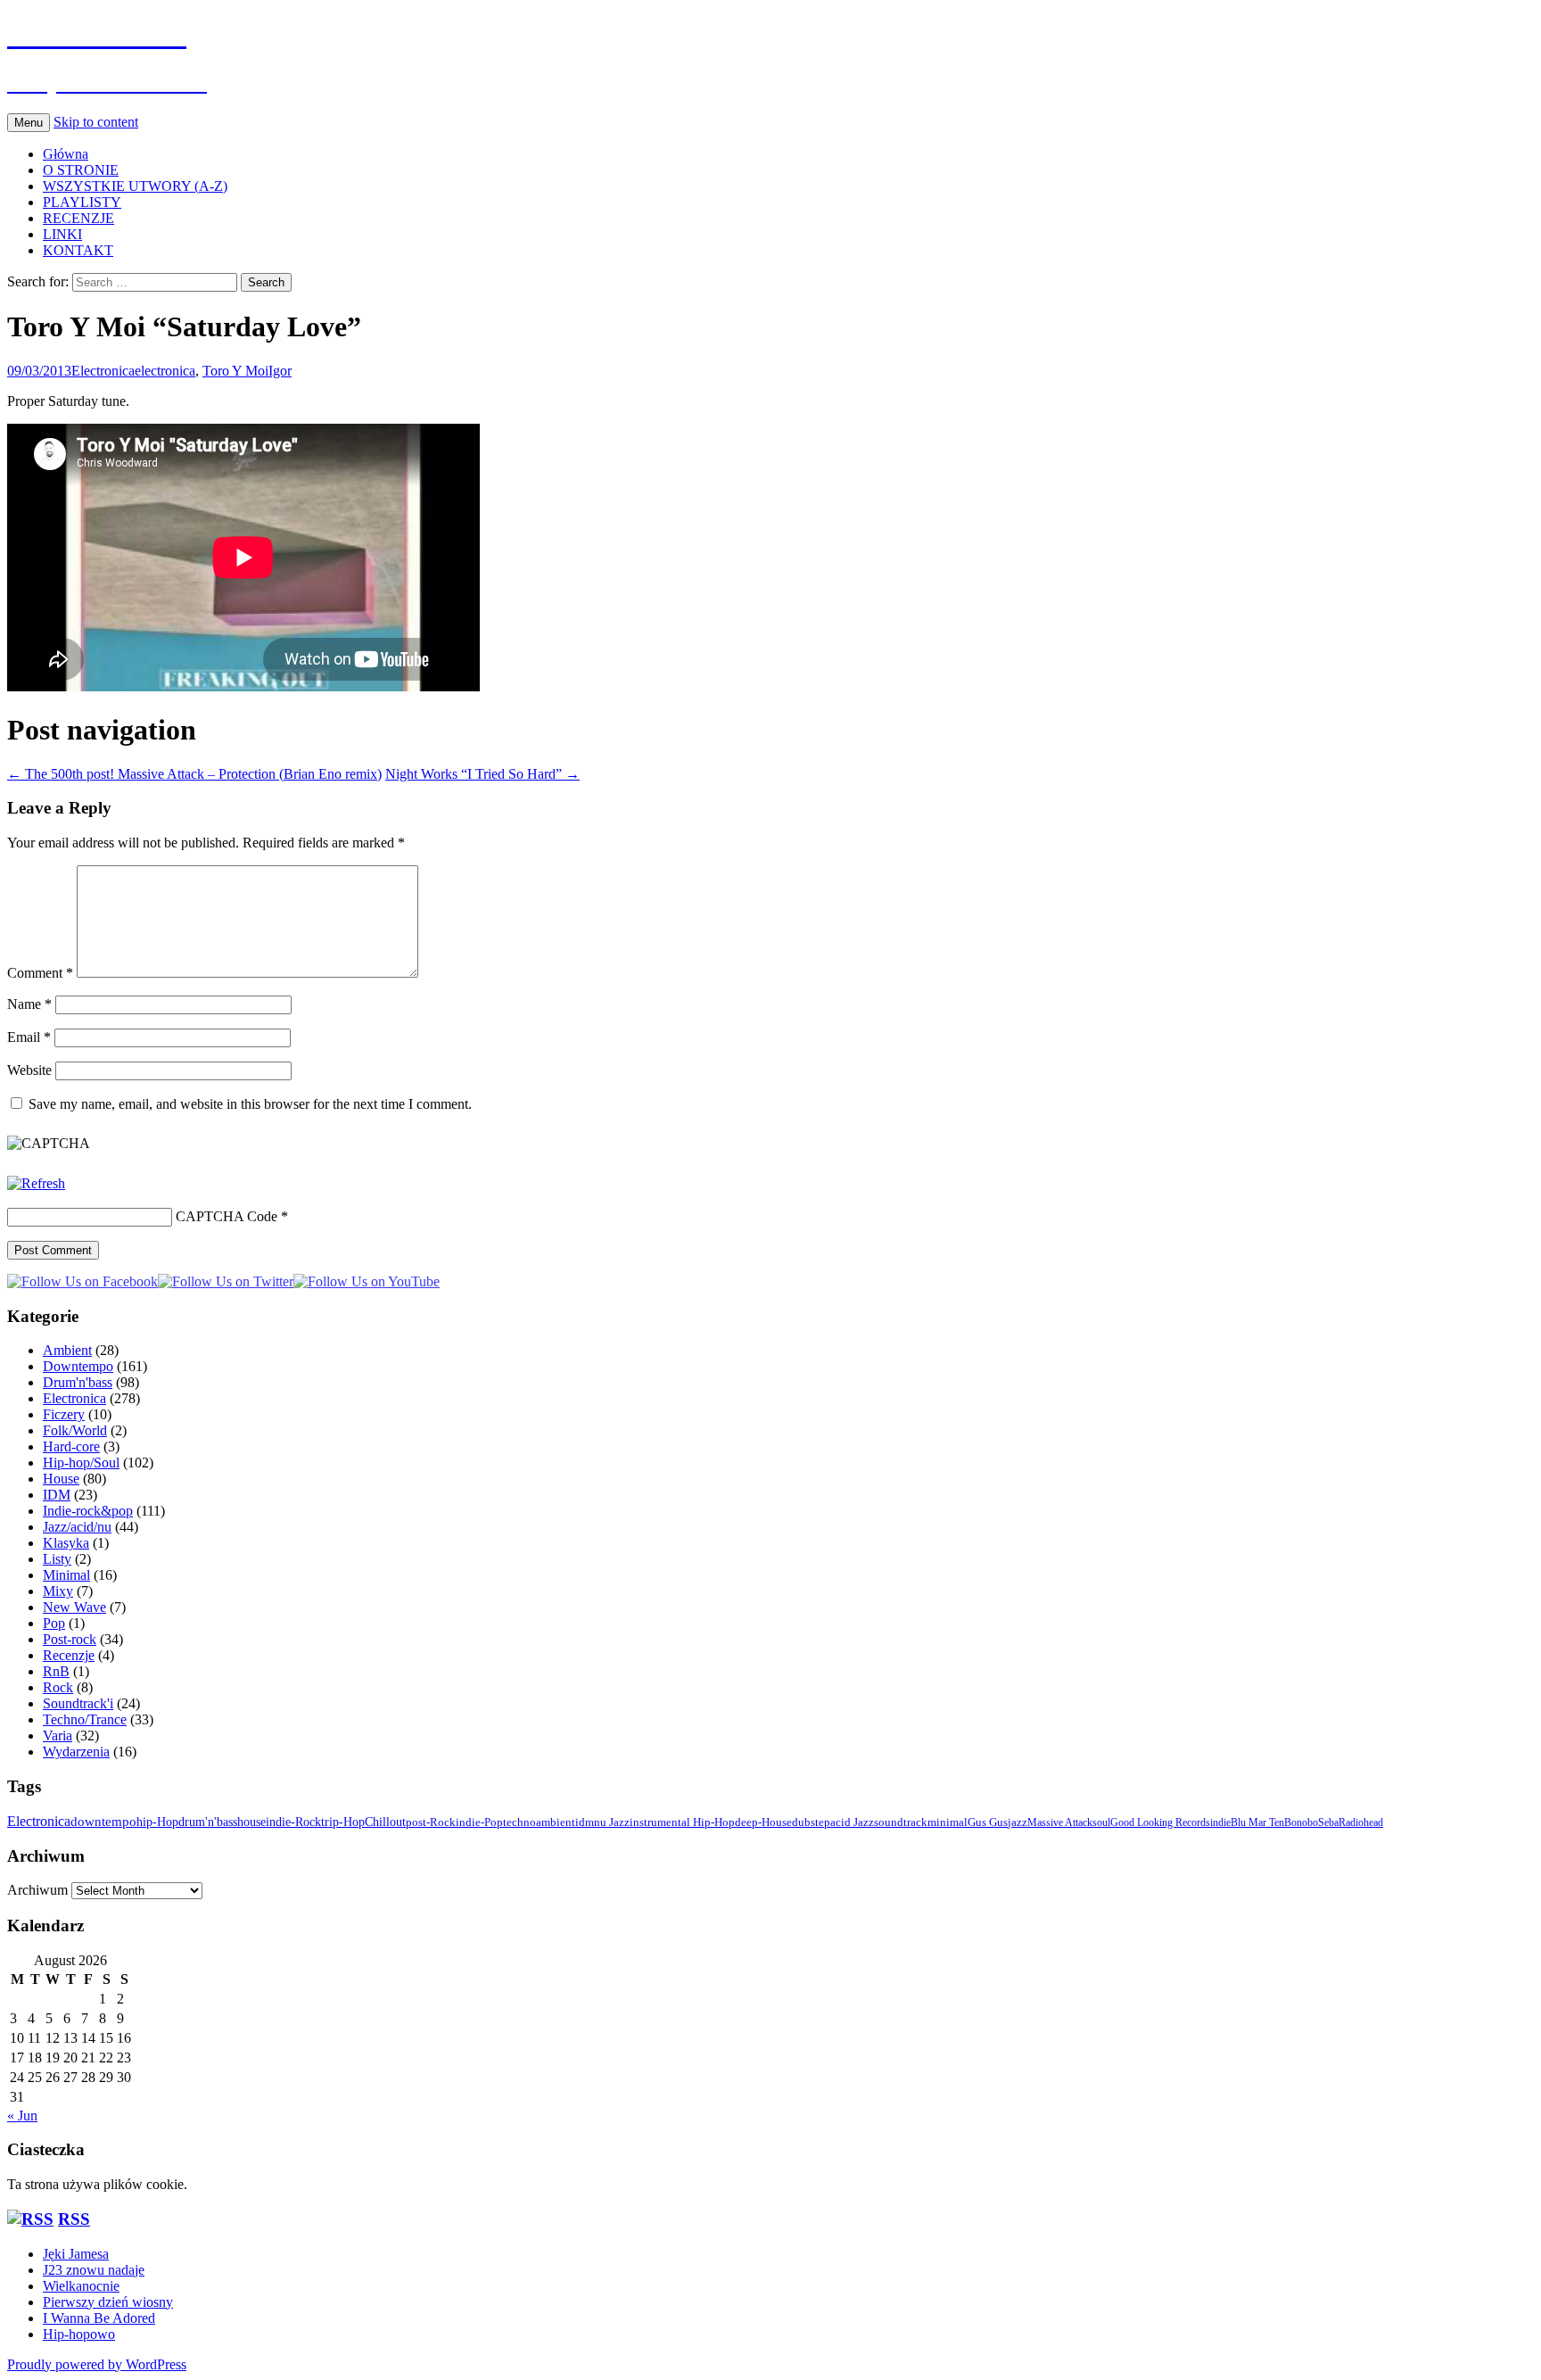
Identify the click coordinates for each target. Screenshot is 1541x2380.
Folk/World (75, 1430)
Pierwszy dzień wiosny (108, 2302)
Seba (1328, 1822)
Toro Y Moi (235, 371)
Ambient (67, 1350)
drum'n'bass (208, 1822)
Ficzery (64, 1414)
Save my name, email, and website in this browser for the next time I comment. (250, 1104)
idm (585, 1822)
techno (519, 1822)
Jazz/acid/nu (77, 1527)
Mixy (58, 1591)
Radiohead (1361, 1822)
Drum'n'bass (78, 1382)
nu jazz (612, 1822)
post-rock (431, 1822)
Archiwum (37, 1890)
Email (29, 1037)
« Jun (22, 2116)
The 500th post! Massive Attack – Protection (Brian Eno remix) (194, 774)
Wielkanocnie (81, 2286)
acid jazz (852, 1822)
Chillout (385, 1822)
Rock (58, 1687)
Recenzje (69, 1655)
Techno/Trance (85, 1719)
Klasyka (66, 1543)
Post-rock (70, 1639)
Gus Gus (988, 1822)
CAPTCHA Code (227, 1216)
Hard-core (71, 1446)
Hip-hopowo (79, 2334)
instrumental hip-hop (682, 1822)
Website (29, 1070)
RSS (74, 2219)
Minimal (66, 1575)
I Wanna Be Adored (99, 2318)
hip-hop (157, 1822)
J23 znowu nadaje (94, 2270)
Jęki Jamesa (76, 2254)
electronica (165, 371)
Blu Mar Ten (1257, 1822)
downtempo (103, 1821)
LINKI (62, 234)
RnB (56, 1671)
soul (1101, 1822)
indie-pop (479, 1822)
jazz (1018, 1822)
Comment (40, 973)
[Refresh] (36, 1183)
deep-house (763, 1822)
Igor (280, 371)
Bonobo (1301, 1822)
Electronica (103, 371)
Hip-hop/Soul (81, 1463)
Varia (58, 1735)
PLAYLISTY (82, 202)
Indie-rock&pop (88, 1511)
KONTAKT (78, 250)
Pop (54, 1623)
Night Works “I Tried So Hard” (482, 774)
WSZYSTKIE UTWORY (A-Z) (135, 186)
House (61, 1479)
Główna (66, 154)
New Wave (74, 1607)
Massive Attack (1060, 1822)
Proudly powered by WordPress (97, 2364)
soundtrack (901, 1822)
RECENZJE (78, 218)
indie (1220, 1822)
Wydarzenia (76, 1752)
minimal (948, 1822)
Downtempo (78, 1366)
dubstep (811, 1822)
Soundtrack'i (78, 1703)
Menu (29, 123)
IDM (57, 1495)
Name (29, 1004)
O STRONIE (81, 170)
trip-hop (343, 1822)
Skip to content (96, 122)
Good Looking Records (1160, 1822)
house (251, 1822)
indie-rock (293, 1822)
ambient (556, 1822)
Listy (57, 1559)
